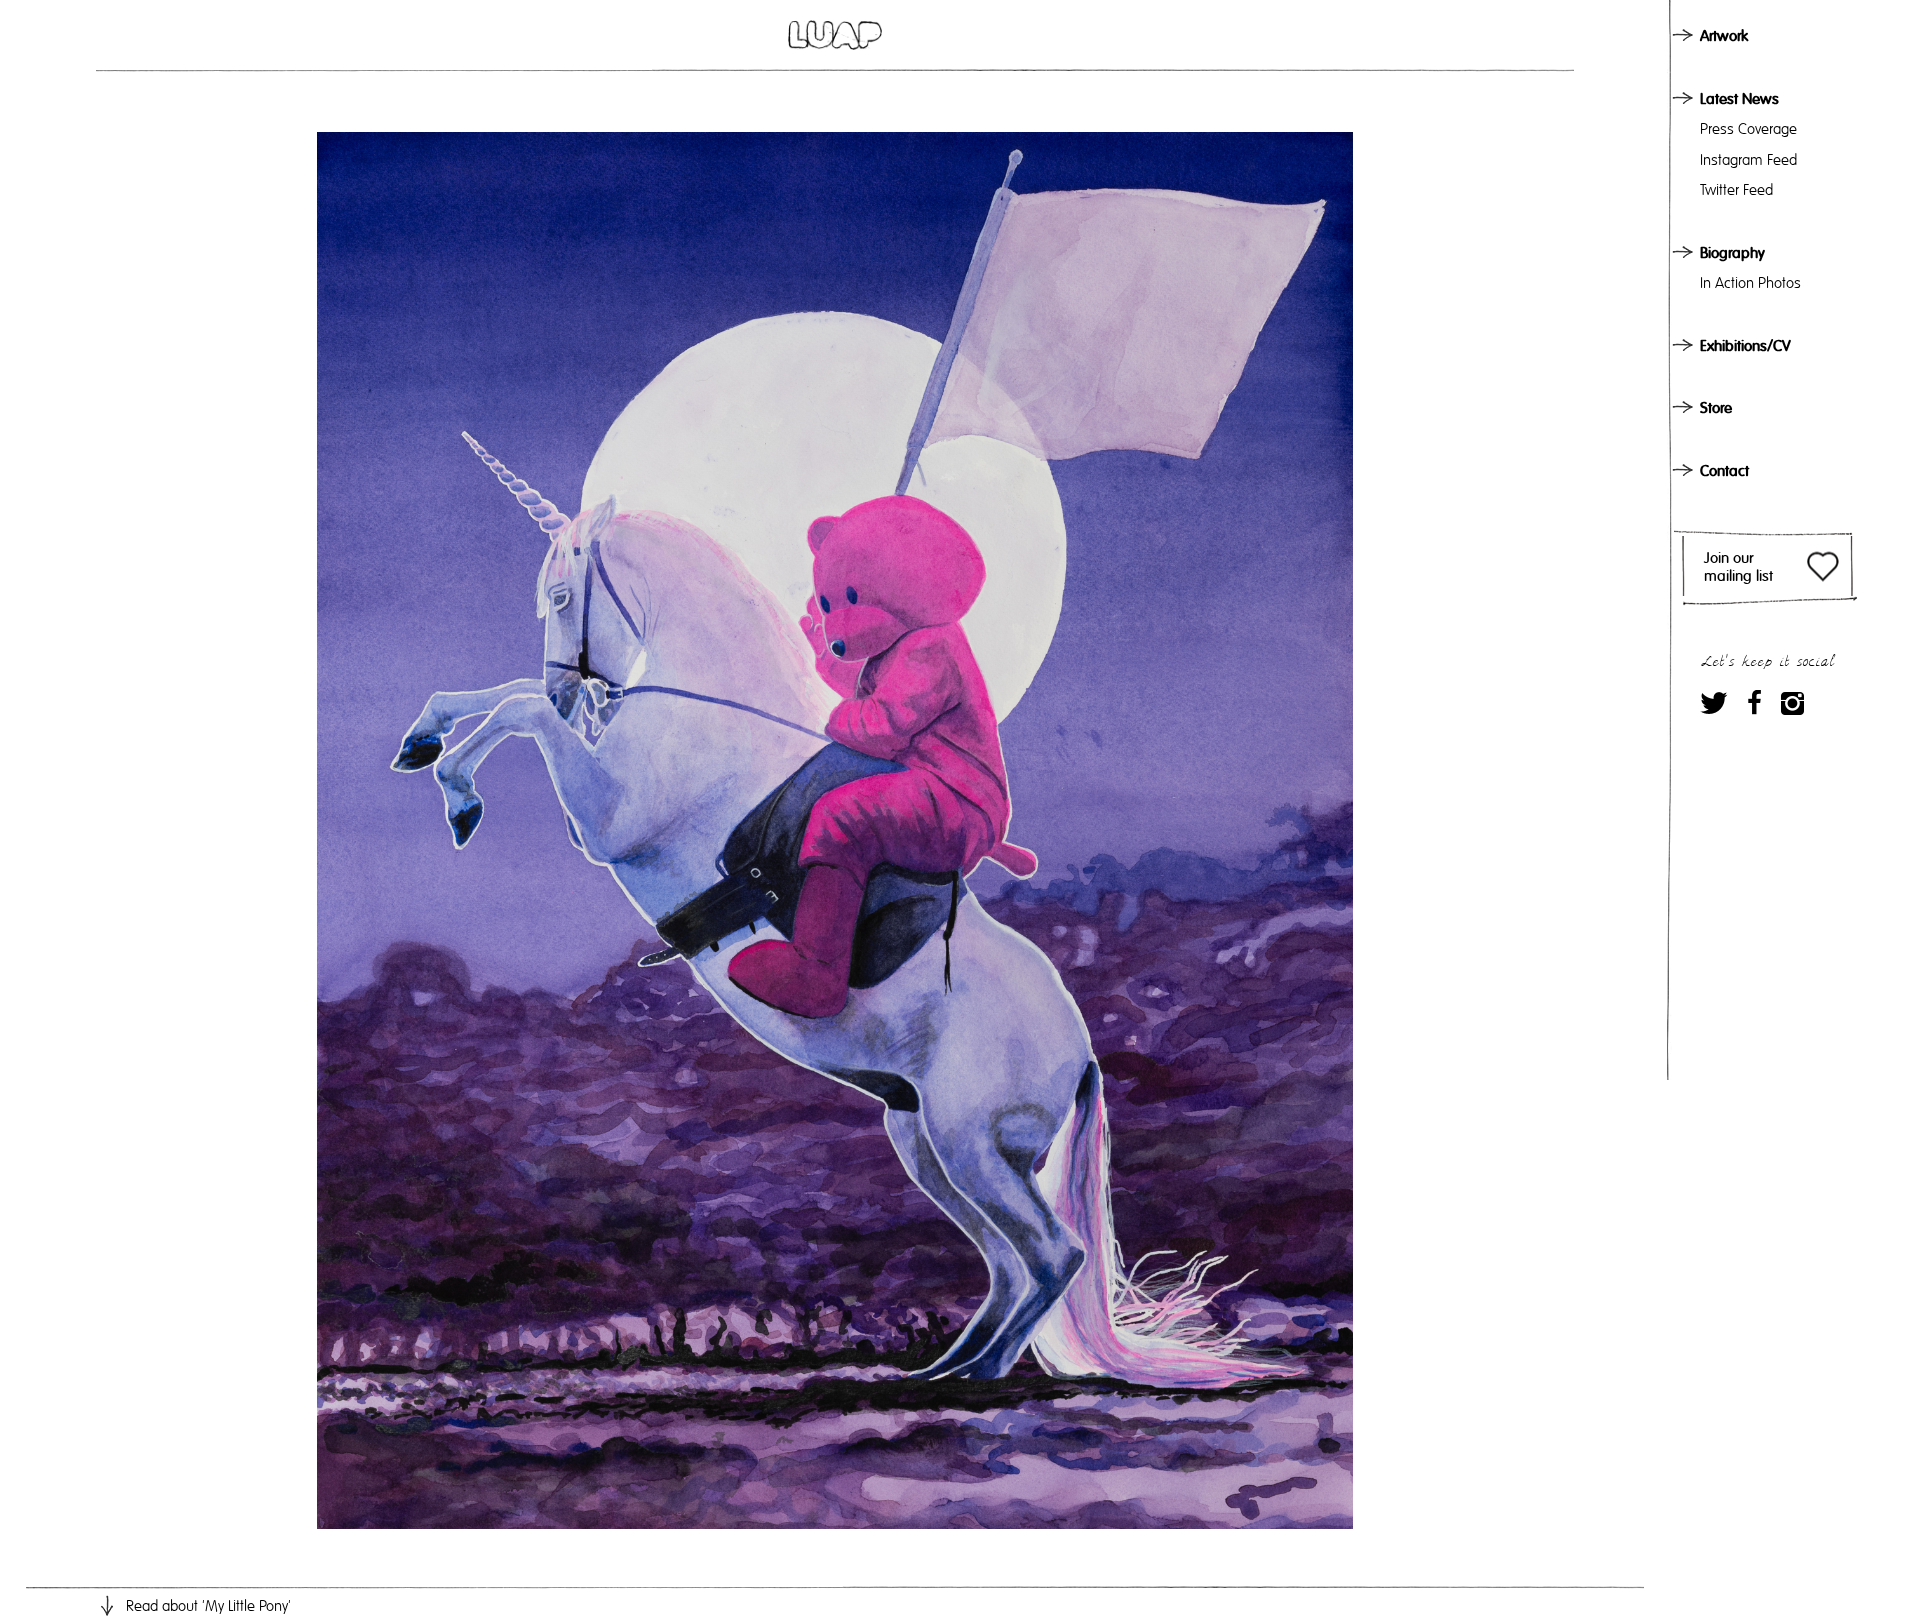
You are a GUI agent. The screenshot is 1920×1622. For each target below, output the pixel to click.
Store (1716, 408)
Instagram (1792, 702)
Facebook (1754, 702)
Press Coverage (1748, 129)
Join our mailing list (1738, 567)
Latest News (1739, 99)
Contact (1724, 471)
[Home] (835, 35)
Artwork (1724, 36)
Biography (1732, 253)
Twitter (1714, 702)
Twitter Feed (1736, 190)
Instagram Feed (1748, 160)
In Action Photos (1750, 283)
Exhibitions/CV (1745, 346)
